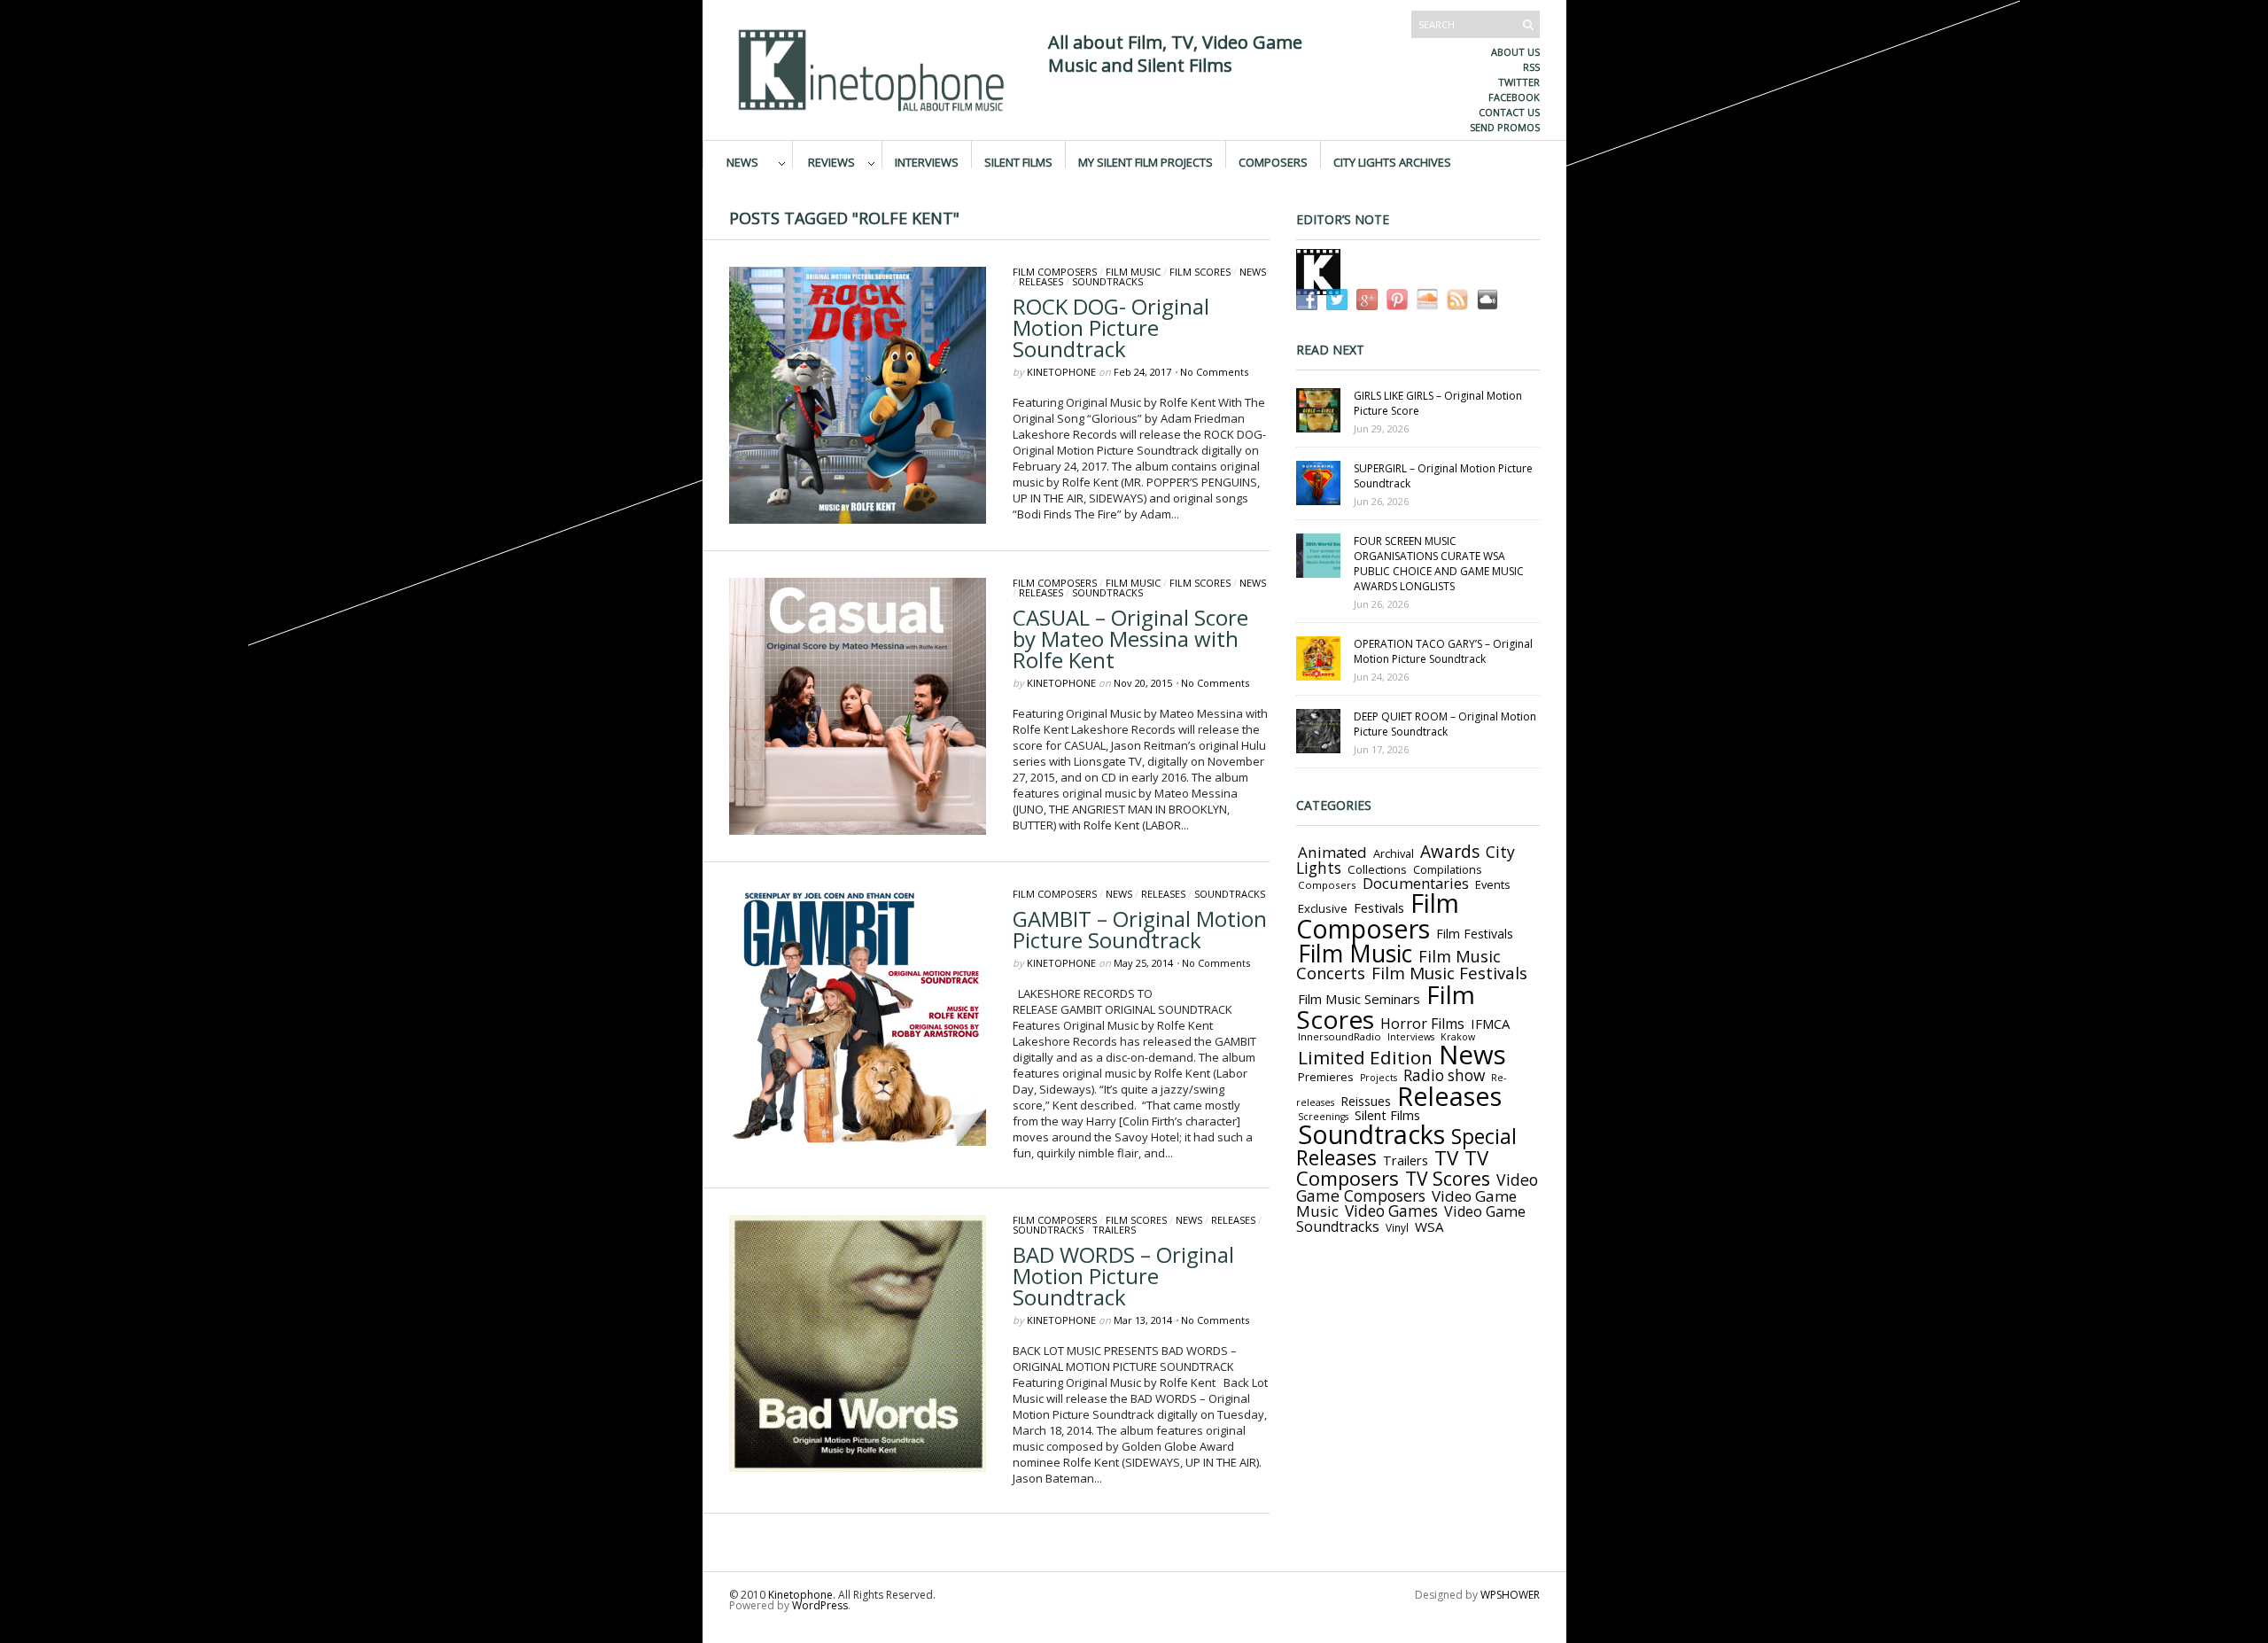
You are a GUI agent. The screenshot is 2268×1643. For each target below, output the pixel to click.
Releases (1041, 281)
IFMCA (1490, 1024)
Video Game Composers (1417, 1187)
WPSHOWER (1510, 1595)
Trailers (1114, 1230)
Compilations (1447, 870)
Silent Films (1018, 161)
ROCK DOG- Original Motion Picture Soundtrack (1111, 327)
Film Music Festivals (1449, 973)
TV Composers (1392, 1168)
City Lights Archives (1392, 161)
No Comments (1214, 372)
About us (1515, 52)
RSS (1531, 67)
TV (1446, 1158)
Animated (1332, 852)
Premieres (1326, 1077)
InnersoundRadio (1340, 1036)
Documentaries (1416, 883)
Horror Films (1422, 1024)
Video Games (1391, 1211)
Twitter (1519, 82)
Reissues (1366, 1101)
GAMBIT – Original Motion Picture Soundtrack (1140, 929)
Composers (1273, 161)
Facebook (1514, 97)
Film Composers (1055, 272)
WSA (1429, 1226)
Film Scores (1200, 272)
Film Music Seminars (1359, 999)
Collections (1377, 869)
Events (1493, 884)
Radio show (1444, 1075)
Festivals (1379, 907)
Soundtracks (1107, 281)
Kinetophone (1061, 372)
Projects (1379, 1078)
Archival (1394, 853)
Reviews (831, 161)
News (742, 161)
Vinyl (1397, 1227)
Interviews (927, 161)
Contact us (1509, 112)
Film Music (1133, 272)
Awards (1450, 852)
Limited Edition (1365, 1057)
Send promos (1505, 127)
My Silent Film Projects (1146, 161)
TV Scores (1448, 1178)
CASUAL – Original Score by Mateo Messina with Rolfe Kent (1130, 639)
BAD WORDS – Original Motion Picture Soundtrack (1123, 1276)
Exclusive (1323, 908)
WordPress (820, 1605)
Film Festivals (1475, 934)
